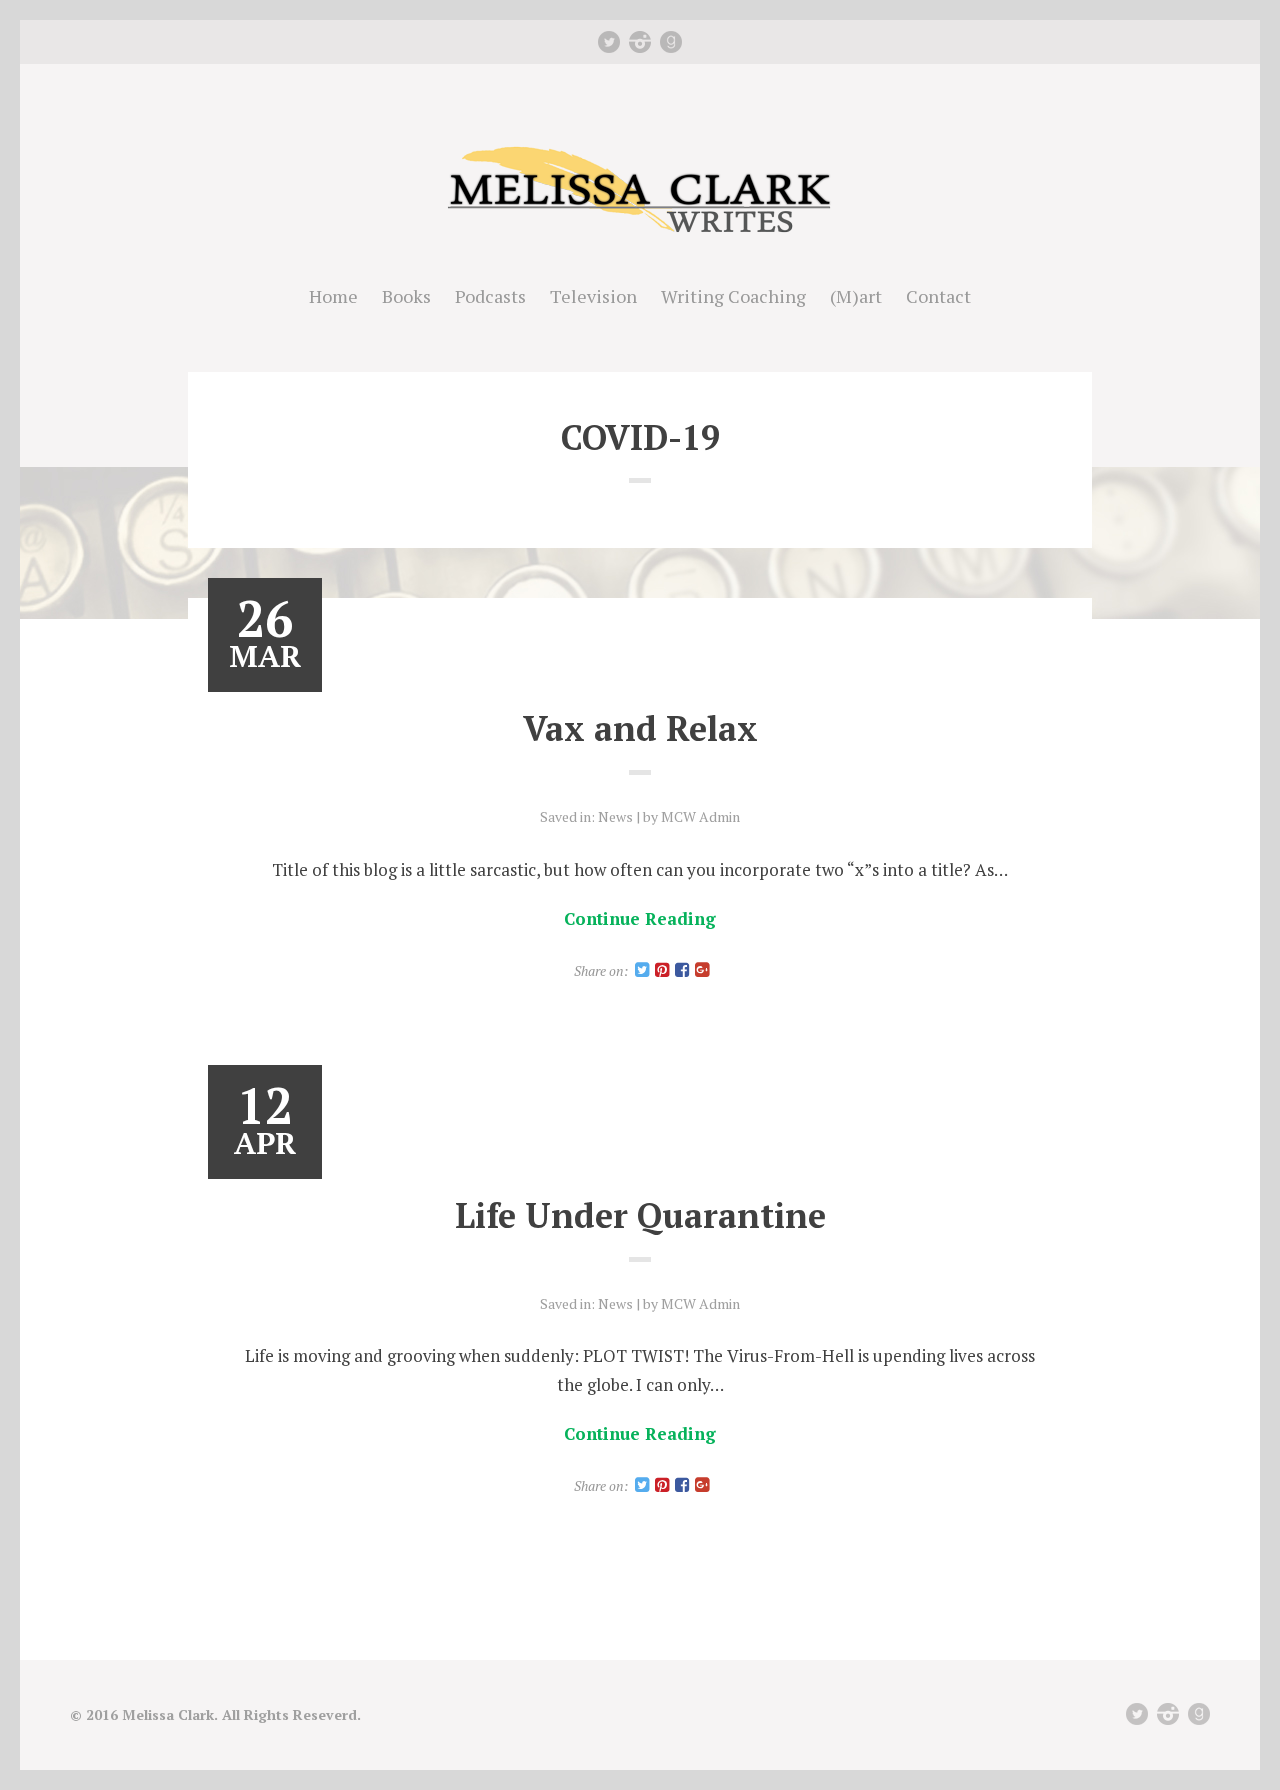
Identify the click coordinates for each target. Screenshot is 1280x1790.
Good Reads (671, 42)
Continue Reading (640, 918)
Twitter (609, 42)
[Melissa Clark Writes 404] (640, 234)
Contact (938, 296)
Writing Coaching (733, 296)
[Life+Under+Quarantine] (642, 1485)
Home (333, 296)
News (615, 816)
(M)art (856, 296)
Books (406, 296)
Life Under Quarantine (640, 1215)
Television (593, 296)
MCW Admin (700, 816)
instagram (640, 42)
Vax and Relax (640, 728)
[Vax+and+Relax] (642, 970)
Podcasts (490, 296)
